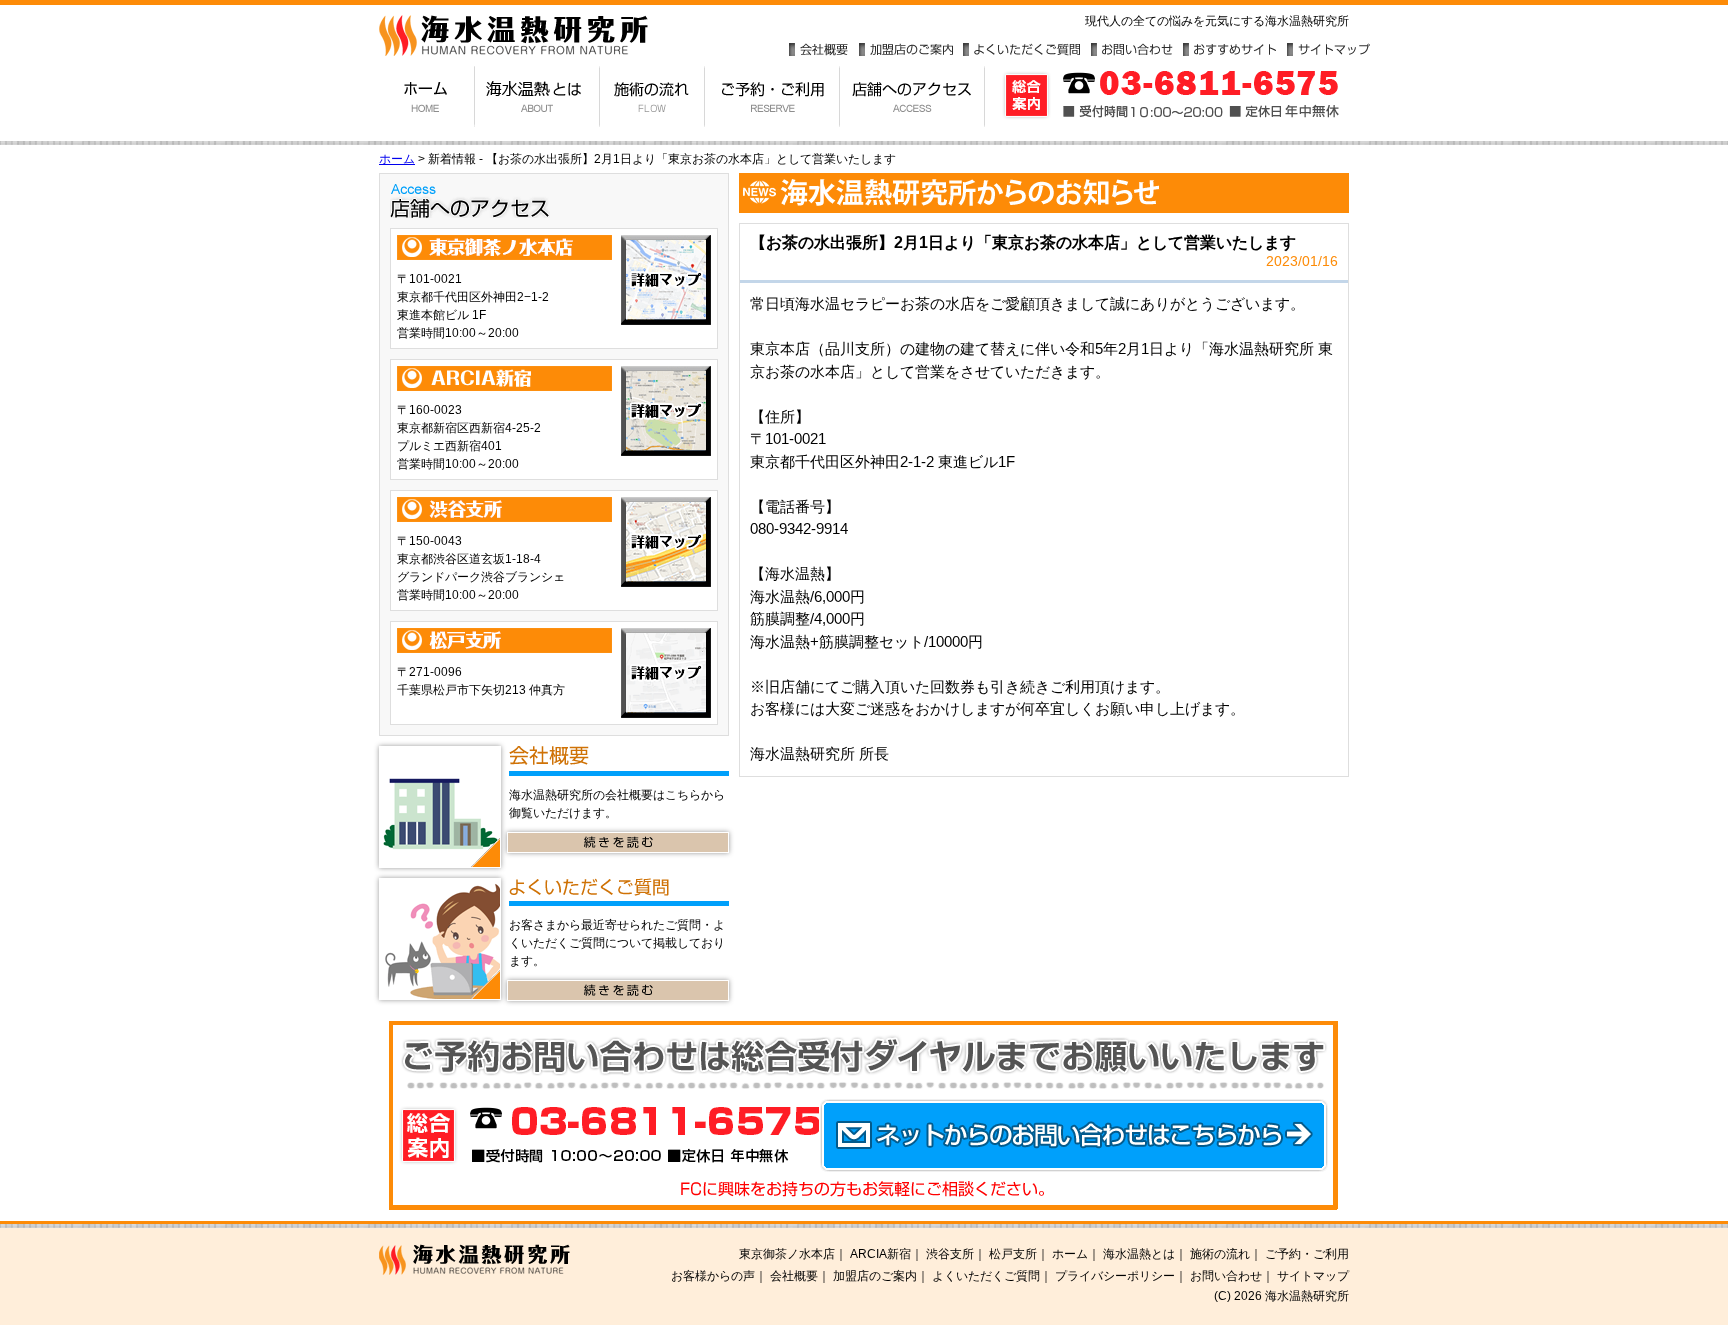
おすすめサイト (1230, 50)
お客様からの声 (713, 1276)
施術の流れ (652, 96)
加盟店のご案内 (906, 50)
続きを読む (618, 842)
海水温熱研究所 (501, 1260)
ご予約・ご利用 (772, 96)
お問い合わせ (1131, 50)
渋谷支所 (950, 1254)
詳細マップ (666, 280)
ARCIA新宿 (880, 1254)
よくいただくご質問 (1021, 50)
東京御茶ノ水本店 (787, 1254)
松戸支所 (1013, 1254)
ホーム (427, 96)
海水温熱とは (537, 96)
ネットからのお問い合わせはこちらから (1074, 1136)
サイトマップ (1329, 50)
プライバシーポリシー (1115, 1276)
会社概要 (819, 50)
